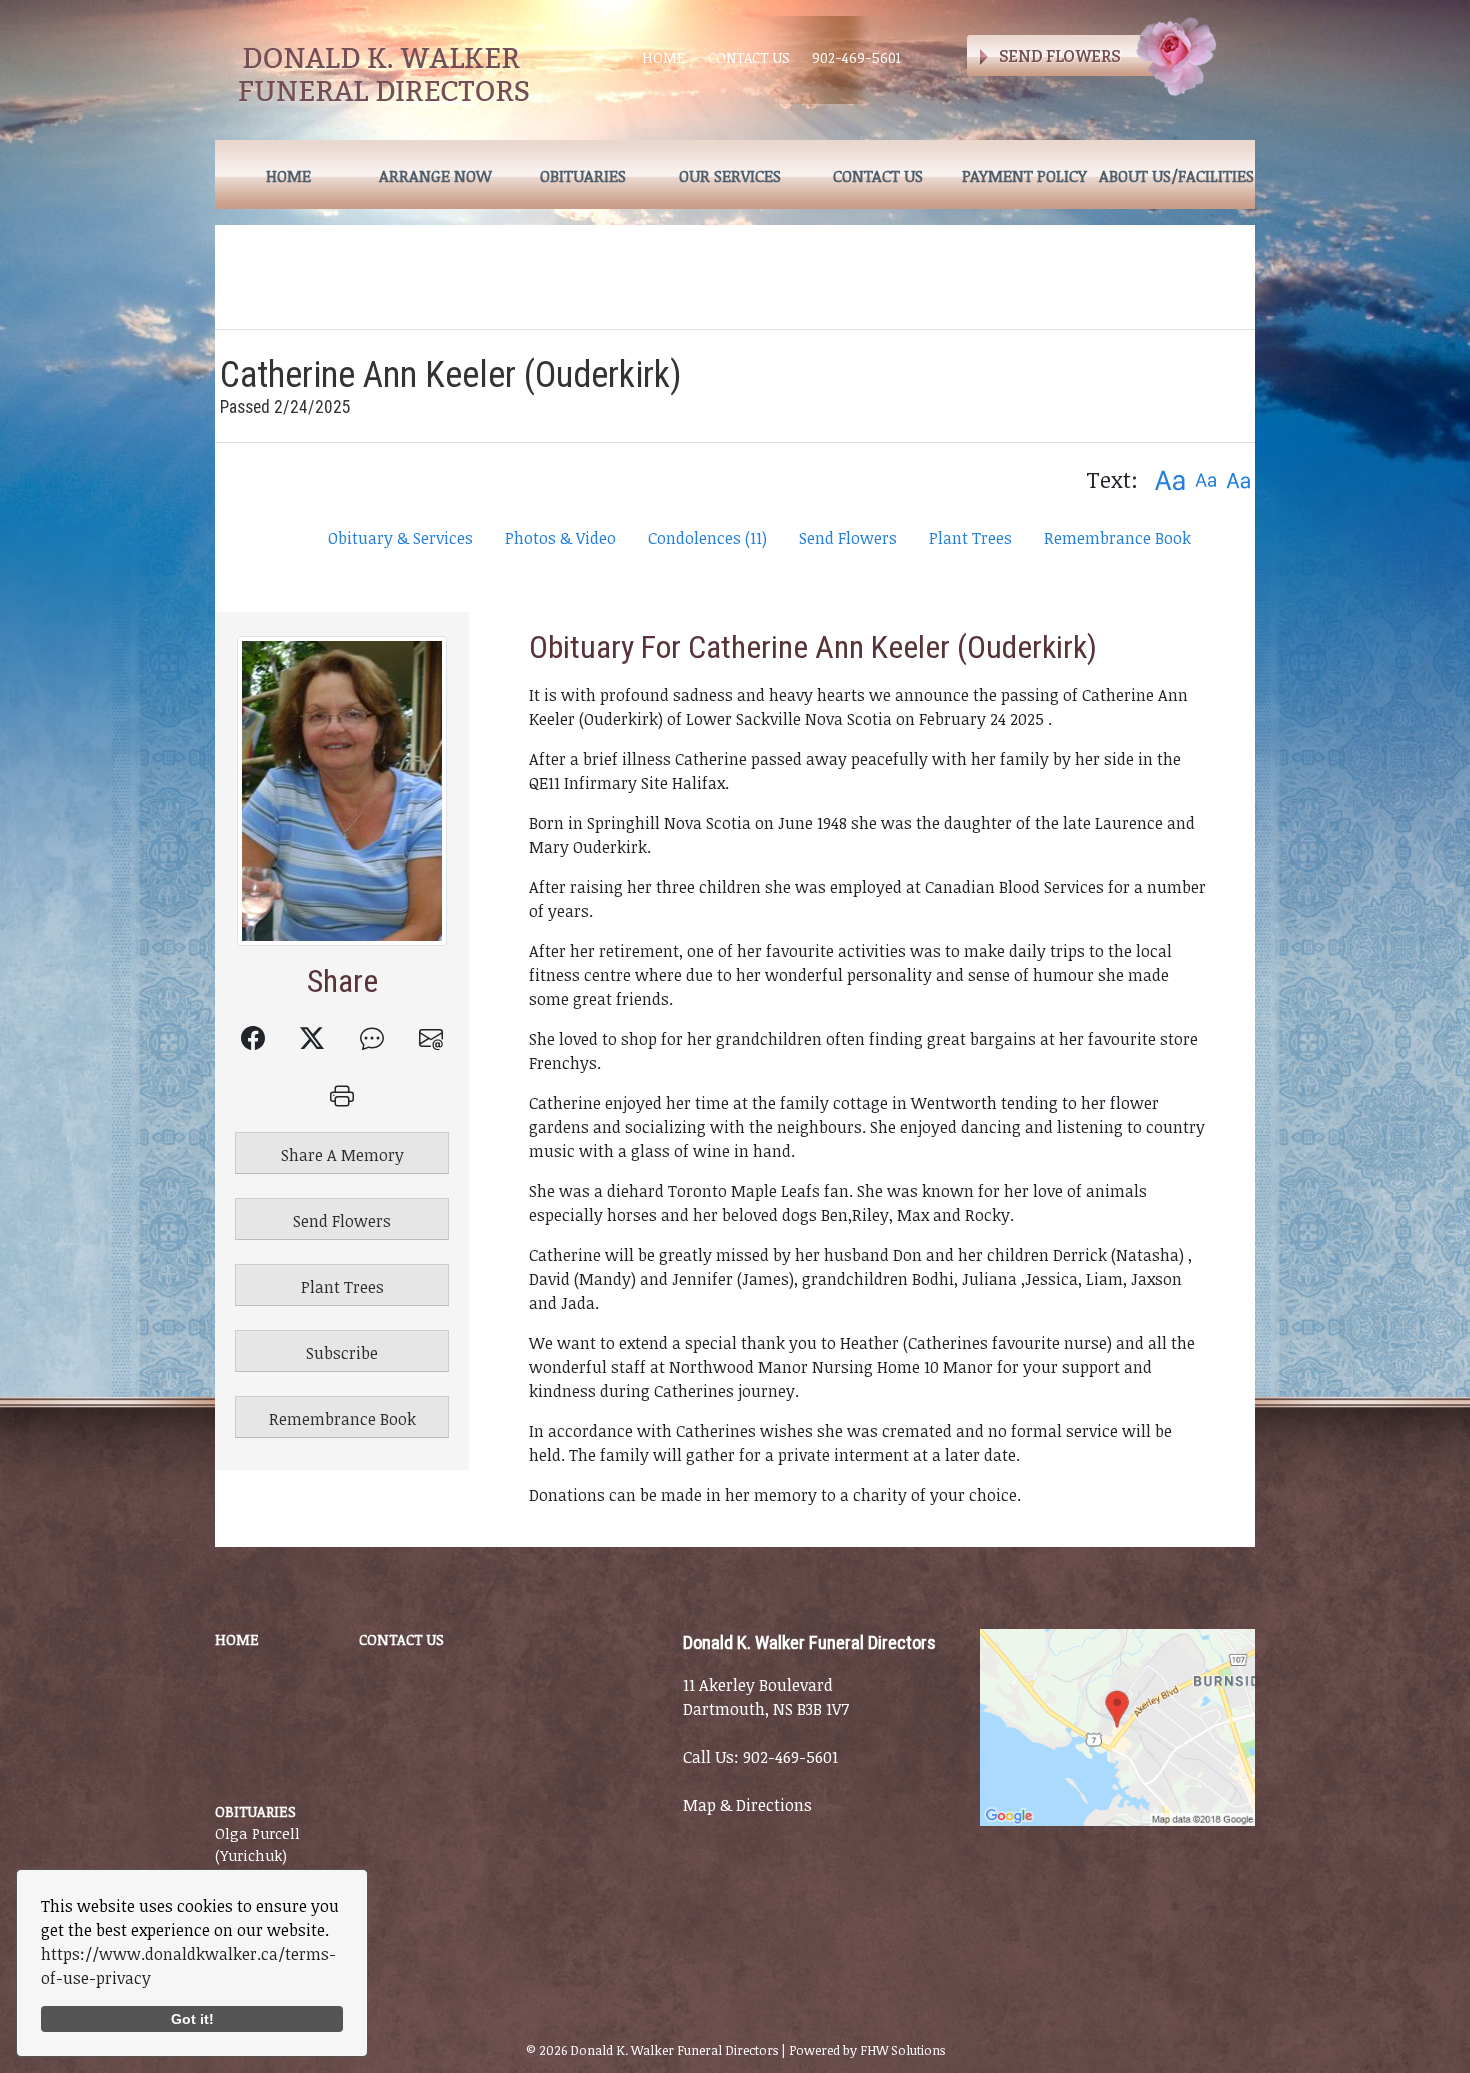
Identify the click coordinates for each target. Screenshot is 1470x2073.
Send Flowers (848, 538)
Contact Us (749, 57)
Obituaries (583, 176)
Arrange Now (435, 176)
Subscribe (342, 1353)
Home (663, 57)
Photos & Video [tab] (560, 538)
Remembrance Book (1117, 538)
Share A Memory (342, 1155)
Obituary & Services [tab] (400, 538)
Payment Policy (1024, 176)
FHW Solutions (902, 2050)
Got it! (192, 2019)
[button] (1169, 479)
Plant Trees (970, 538)
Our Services (730, 176)
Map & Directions (747, 1805)
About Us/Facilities (1176, 176)
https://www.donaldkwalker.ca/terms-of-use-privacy (188, 1966)
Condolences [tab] (707, 538)
